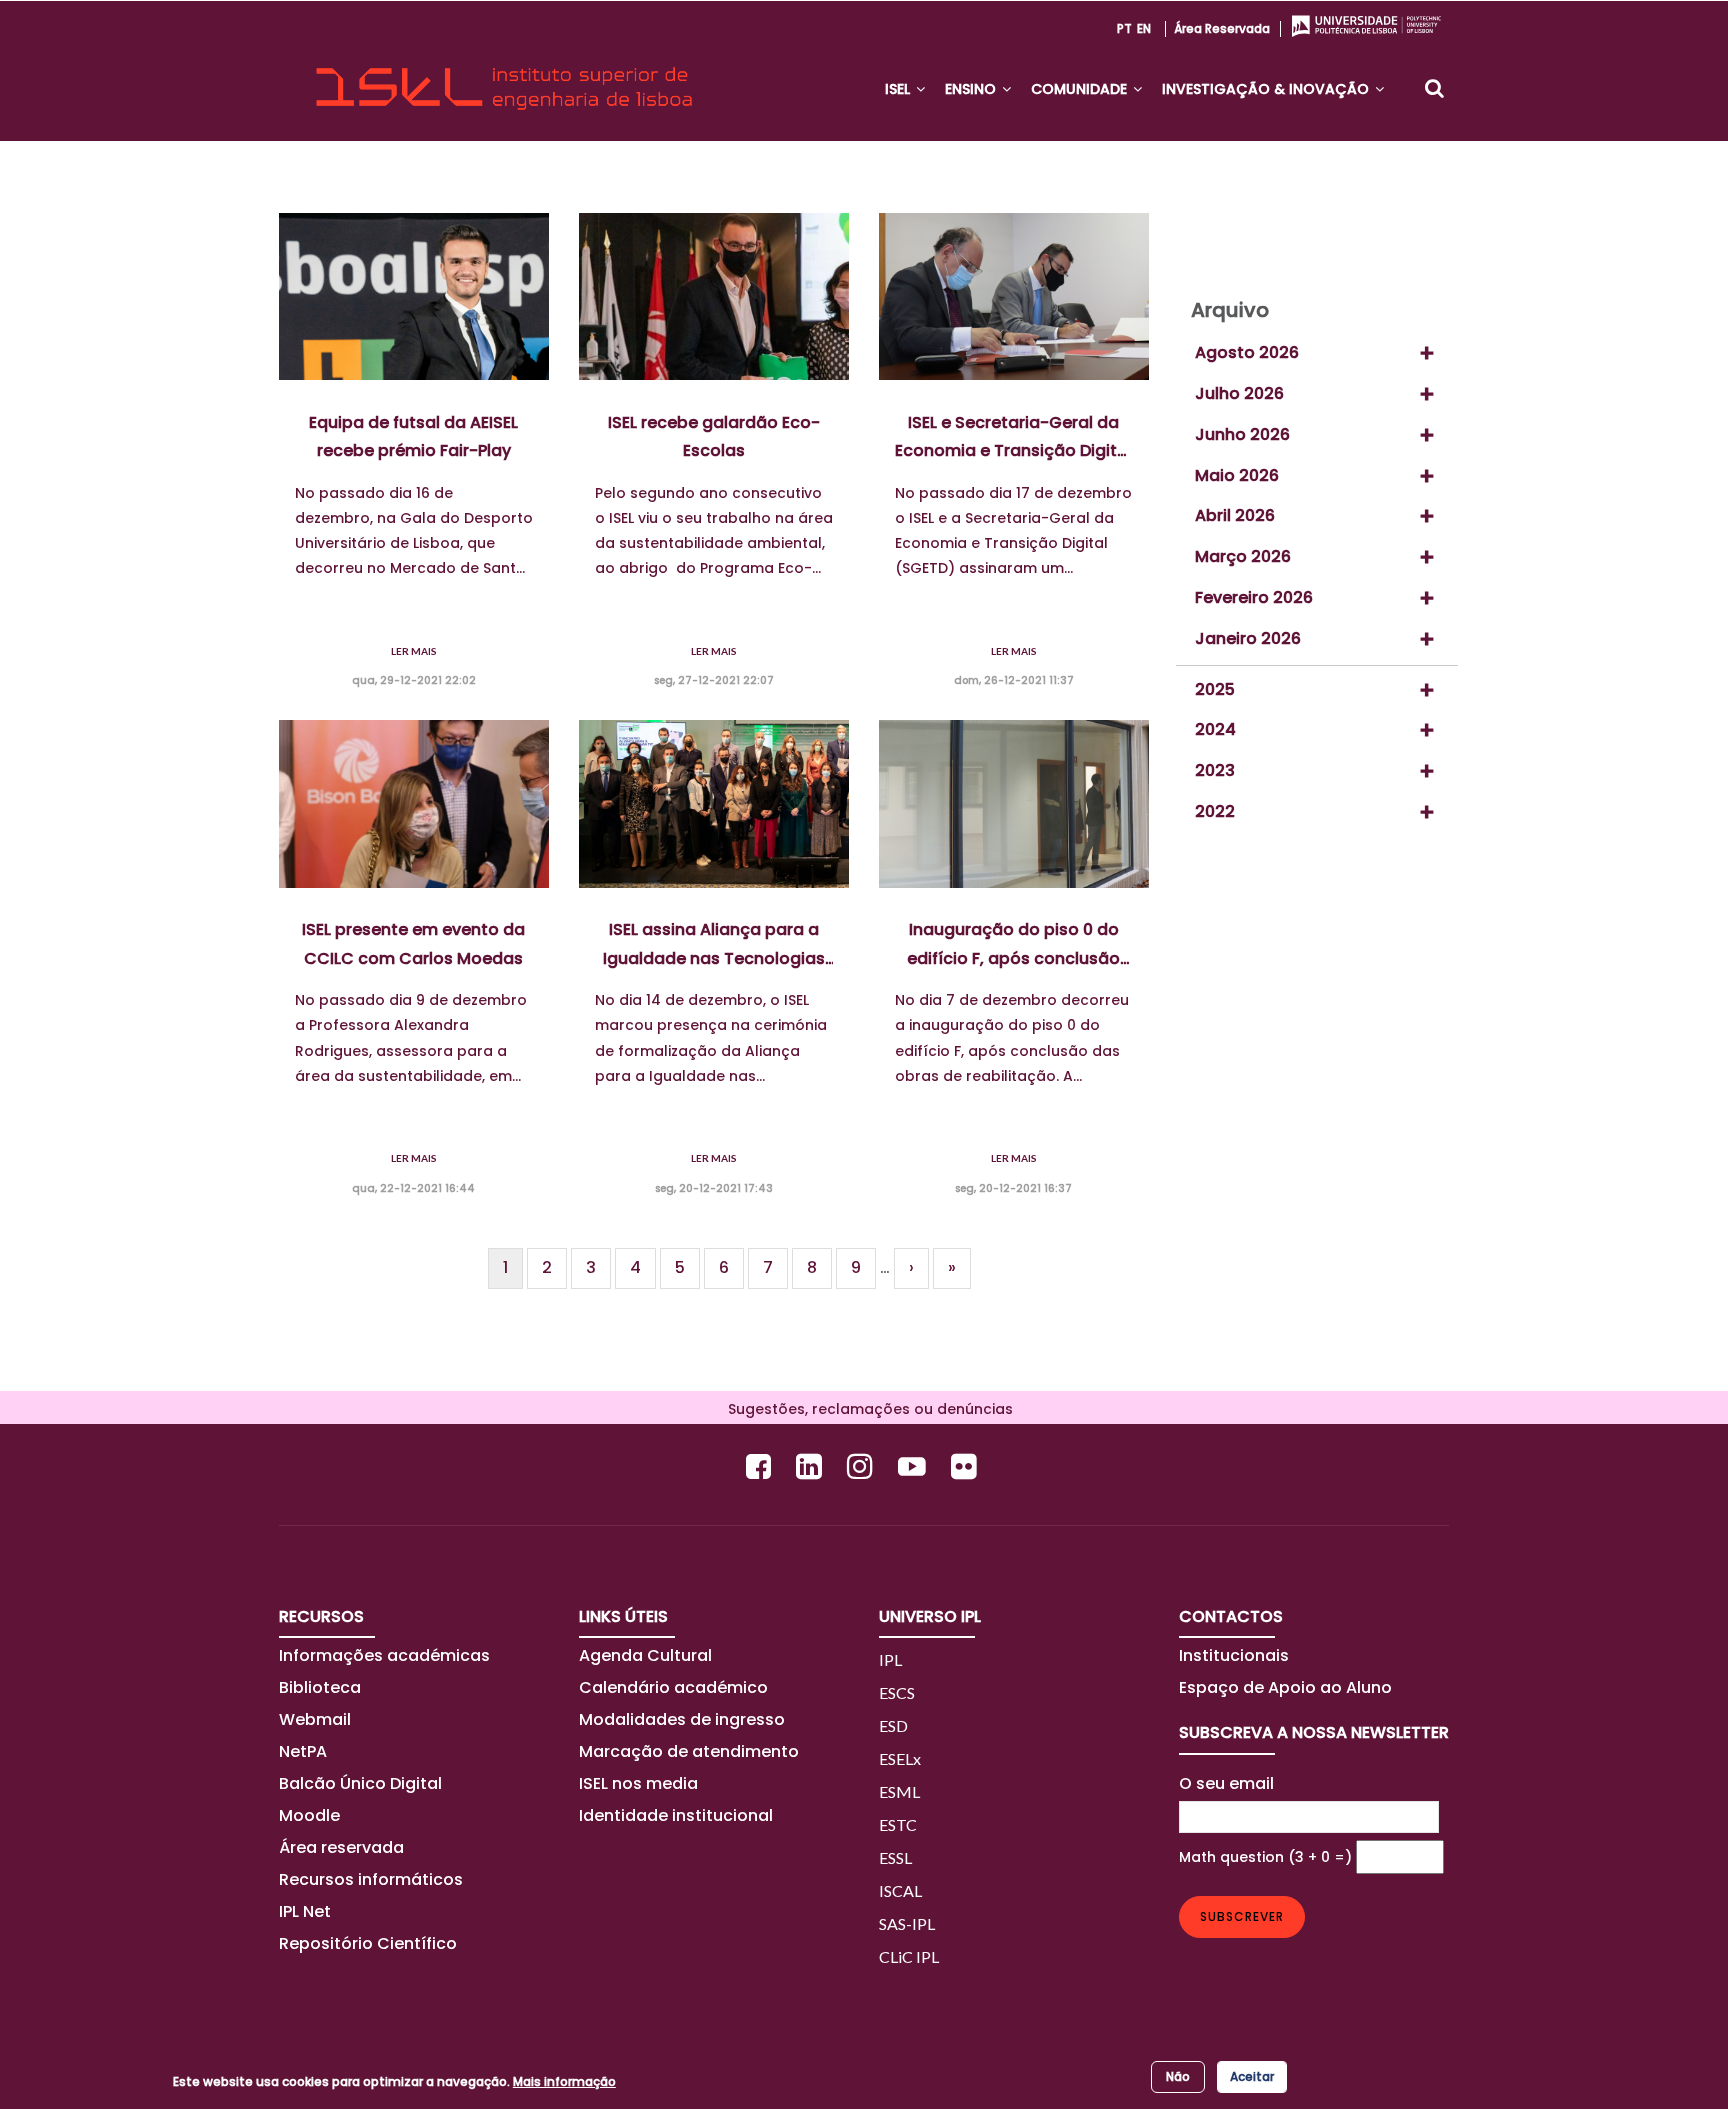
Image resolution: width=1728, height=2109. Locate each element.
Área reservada (1222, 28)
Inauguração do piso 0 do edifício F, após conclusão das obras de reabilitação (1013, 945)
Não (1178, 2076)
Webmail (315, 1719)
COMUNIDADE (1081, 89)
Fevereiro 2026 (1254, 597)
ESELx (900, 1758)
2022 (1215, 811)
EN (1144, 28)
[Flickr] (966, 1466)
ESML (899, 1791)
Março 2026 (1243, 556)
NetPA (303, 1751)
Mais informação (564, 2081)
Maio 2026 (1237, 475)
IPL (890, 1659)
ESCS (897, 1692)
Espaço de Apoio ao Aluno (1285, 1687)
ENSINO (972, 89)
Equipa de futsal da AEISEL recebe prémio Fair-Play (413, 437)
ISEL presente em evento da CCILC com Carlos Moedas (413, 944)
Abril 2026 (1235, 515)
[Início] (504, 71)
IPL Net (305, 1911)
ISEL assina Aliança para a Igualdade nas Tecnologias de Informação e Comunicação (714, 945)
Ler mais (414, 651)
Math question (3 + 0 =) (1265, 1857)
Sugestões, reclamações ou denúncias (864, 1409)
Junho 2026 (1242, 434)
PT (1124, 28)
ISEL (899, 89)
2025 (1215, 689)
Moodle (309, 1815)
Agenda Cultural (645, 1655)
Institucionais (1234, 1655)
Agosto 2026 (1247, 352)
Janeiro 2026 (1248, 638)
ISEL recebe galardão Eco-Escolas (714, 437)
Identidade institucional (676, 1815)
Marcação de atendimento (689, 1751)
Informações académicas (384, 1655)
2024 (1215, 729)
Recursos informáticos (371, 1879)
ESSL (895, 1857)
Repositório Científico (370, 1943)
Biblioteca (320, 1687)
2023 (1215, 770)
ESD (893, 1725)
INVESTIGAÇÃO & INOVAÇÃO (1267, 89)
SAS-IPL (907, 1923)
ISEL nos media (638, 1783)
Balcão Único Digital (360, 1783)
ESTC (898, 1824)
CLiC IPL (909, 1956)
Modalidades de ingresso (682, 1719)
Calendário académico (673, 1687)
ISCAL (900, 1890)
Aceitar (1252, 2076)
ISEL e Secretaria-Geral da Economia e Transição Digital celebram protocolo (1013, 438)
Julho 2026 (1239, 393)
